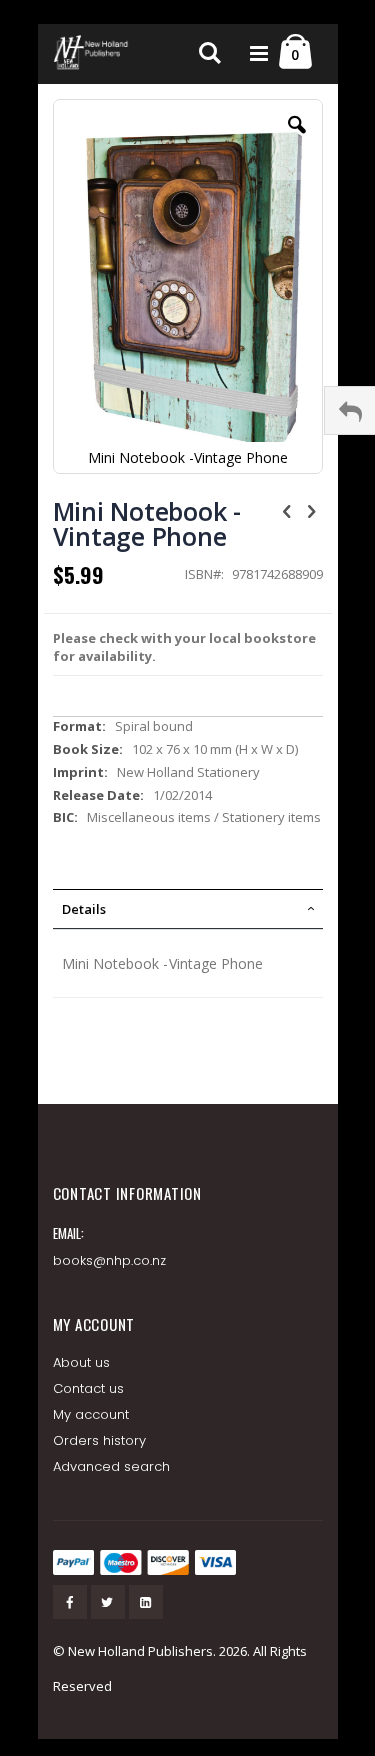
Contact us (89, 1388)
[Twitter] (108, 1602)
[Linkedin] (146, 1602)
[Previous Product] (287, 510)
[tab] (188, 909)
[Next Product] (312, 510)
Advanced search (112, 1466)
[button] (297, 140)
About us (82, 1362)
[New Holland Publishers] (93, 54)
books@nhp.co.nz (110, 1260)
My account (91, 1414)
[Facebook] (70, 1602)
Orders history (100, 1440)
